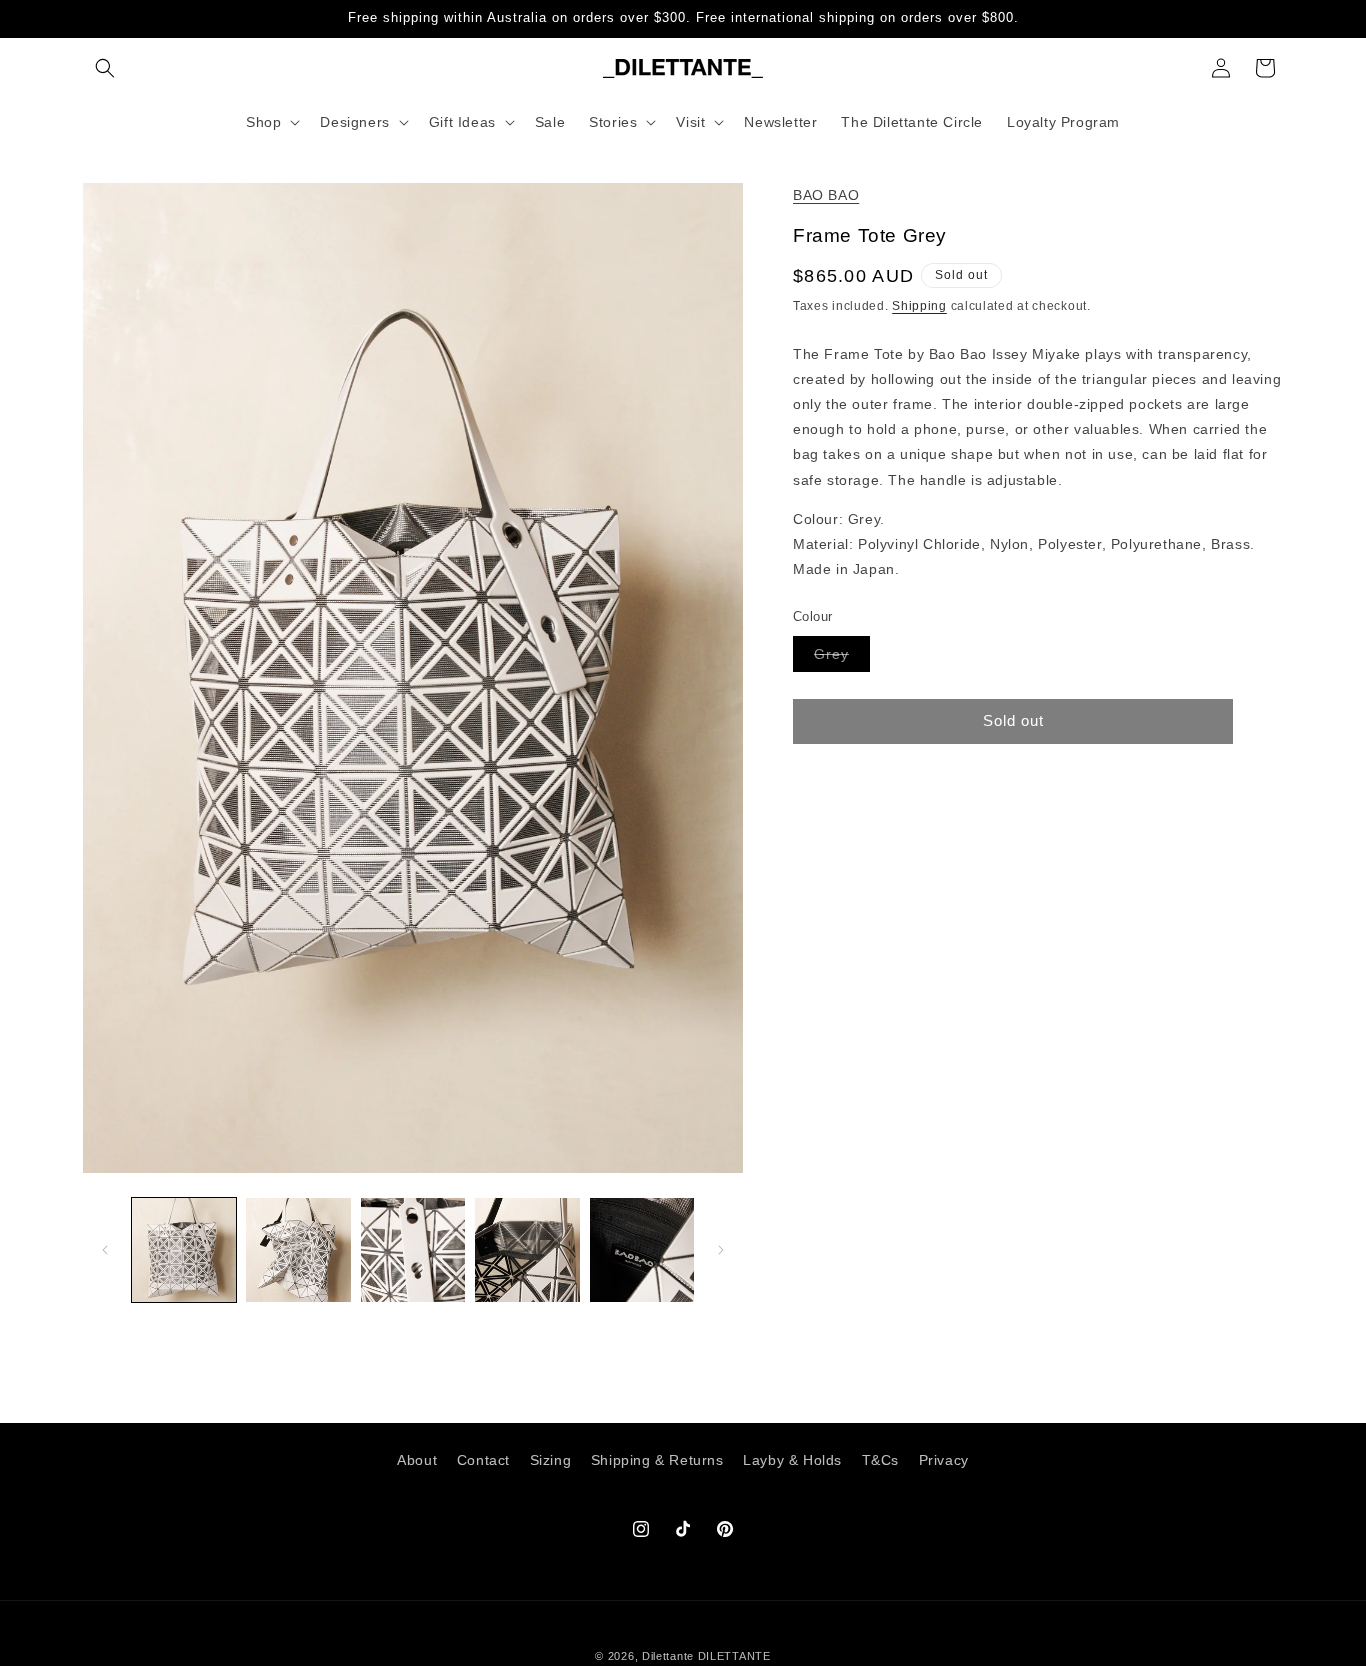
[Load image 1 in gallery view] (184, 1250)
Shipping (919, 306)
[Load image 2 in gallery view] (298, 1250)
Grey (842, 657)
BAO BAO (826, 195)
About (417, 1460)
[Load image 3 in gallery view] (413, 1250)
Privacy (944, 1460)
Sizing (551, 1460)
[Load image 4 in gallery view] (527, 1250)
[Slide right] (721, 1250)
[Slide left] (105, 1250)
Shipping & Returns (657, 1460)
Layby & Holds (792, 1460)
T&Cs (880, 1460)
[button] (105, 68)
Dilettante (668, 1656)
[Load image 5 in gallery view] (642, 1250)
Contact (483, 1460)
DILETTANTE (734, 1656)
